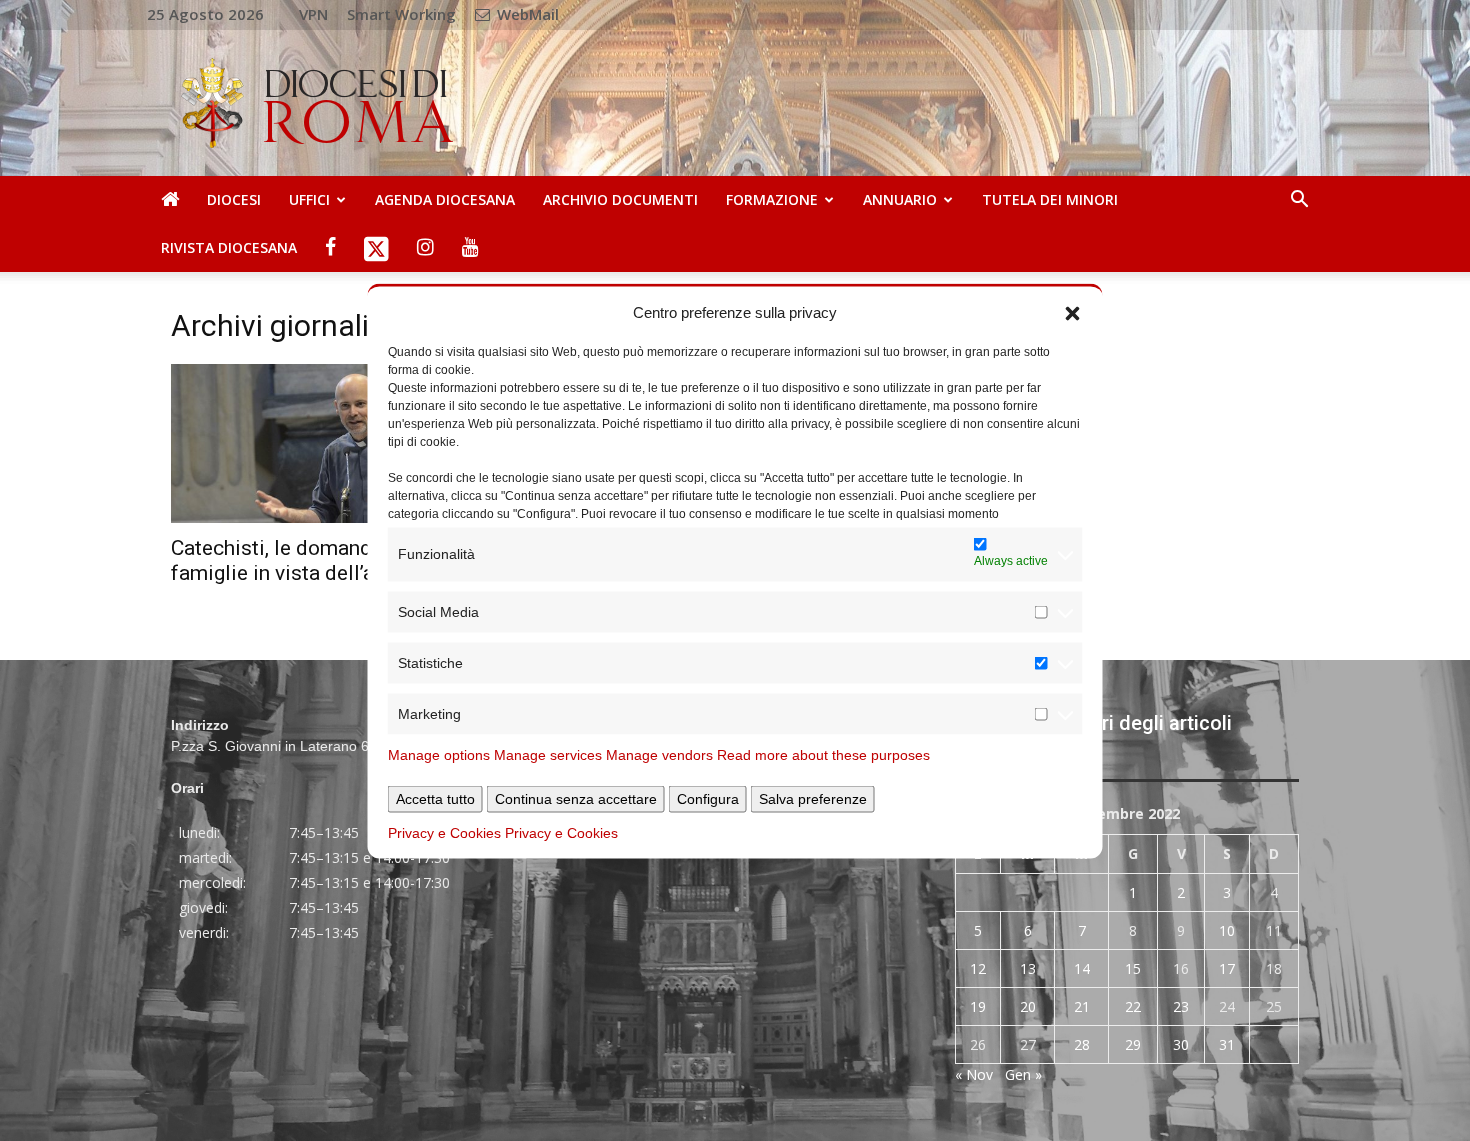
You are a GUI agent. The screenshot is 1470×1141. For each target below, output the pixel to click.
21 (1082, 1006)
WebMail (526, 14)
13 (1028, 968)
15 (1133, 968)
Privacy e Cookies (444, 832)
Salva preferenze (813, 798)
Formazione (772, 199)
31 (1227, 1044)
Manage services (548, 754)
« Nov (974, 1074)
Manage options (439, 754)
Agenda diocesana (445, 199)
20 (1028, 1006)
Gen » (1023, 1074)
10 (1227, 930)
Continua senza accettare (576, 798)
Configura (708, 798)
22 (1133, 1006)
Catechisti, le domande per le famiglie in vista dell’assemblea (317, 560)
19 (978, 1006)
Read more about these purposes (823, 754)
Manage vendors (659, 754)
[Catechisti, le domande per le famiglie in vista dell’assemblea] (343, 443)
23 (1181, 1006)
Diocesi (234, 199)
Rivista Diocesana (229, 247)
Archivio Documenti (620, 199)
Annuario (900, 199)
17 (1227, 968)
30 (1181, 1044)
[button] (1073, 312)
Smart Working (401, 14)
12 (978, 968)
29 (1133, 1044)
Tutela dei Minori (1050, 199)
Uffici (309, 199)
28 (1082, 1044)
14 (1082, 968)
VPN (313, 14)
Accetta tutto (435, 798)
